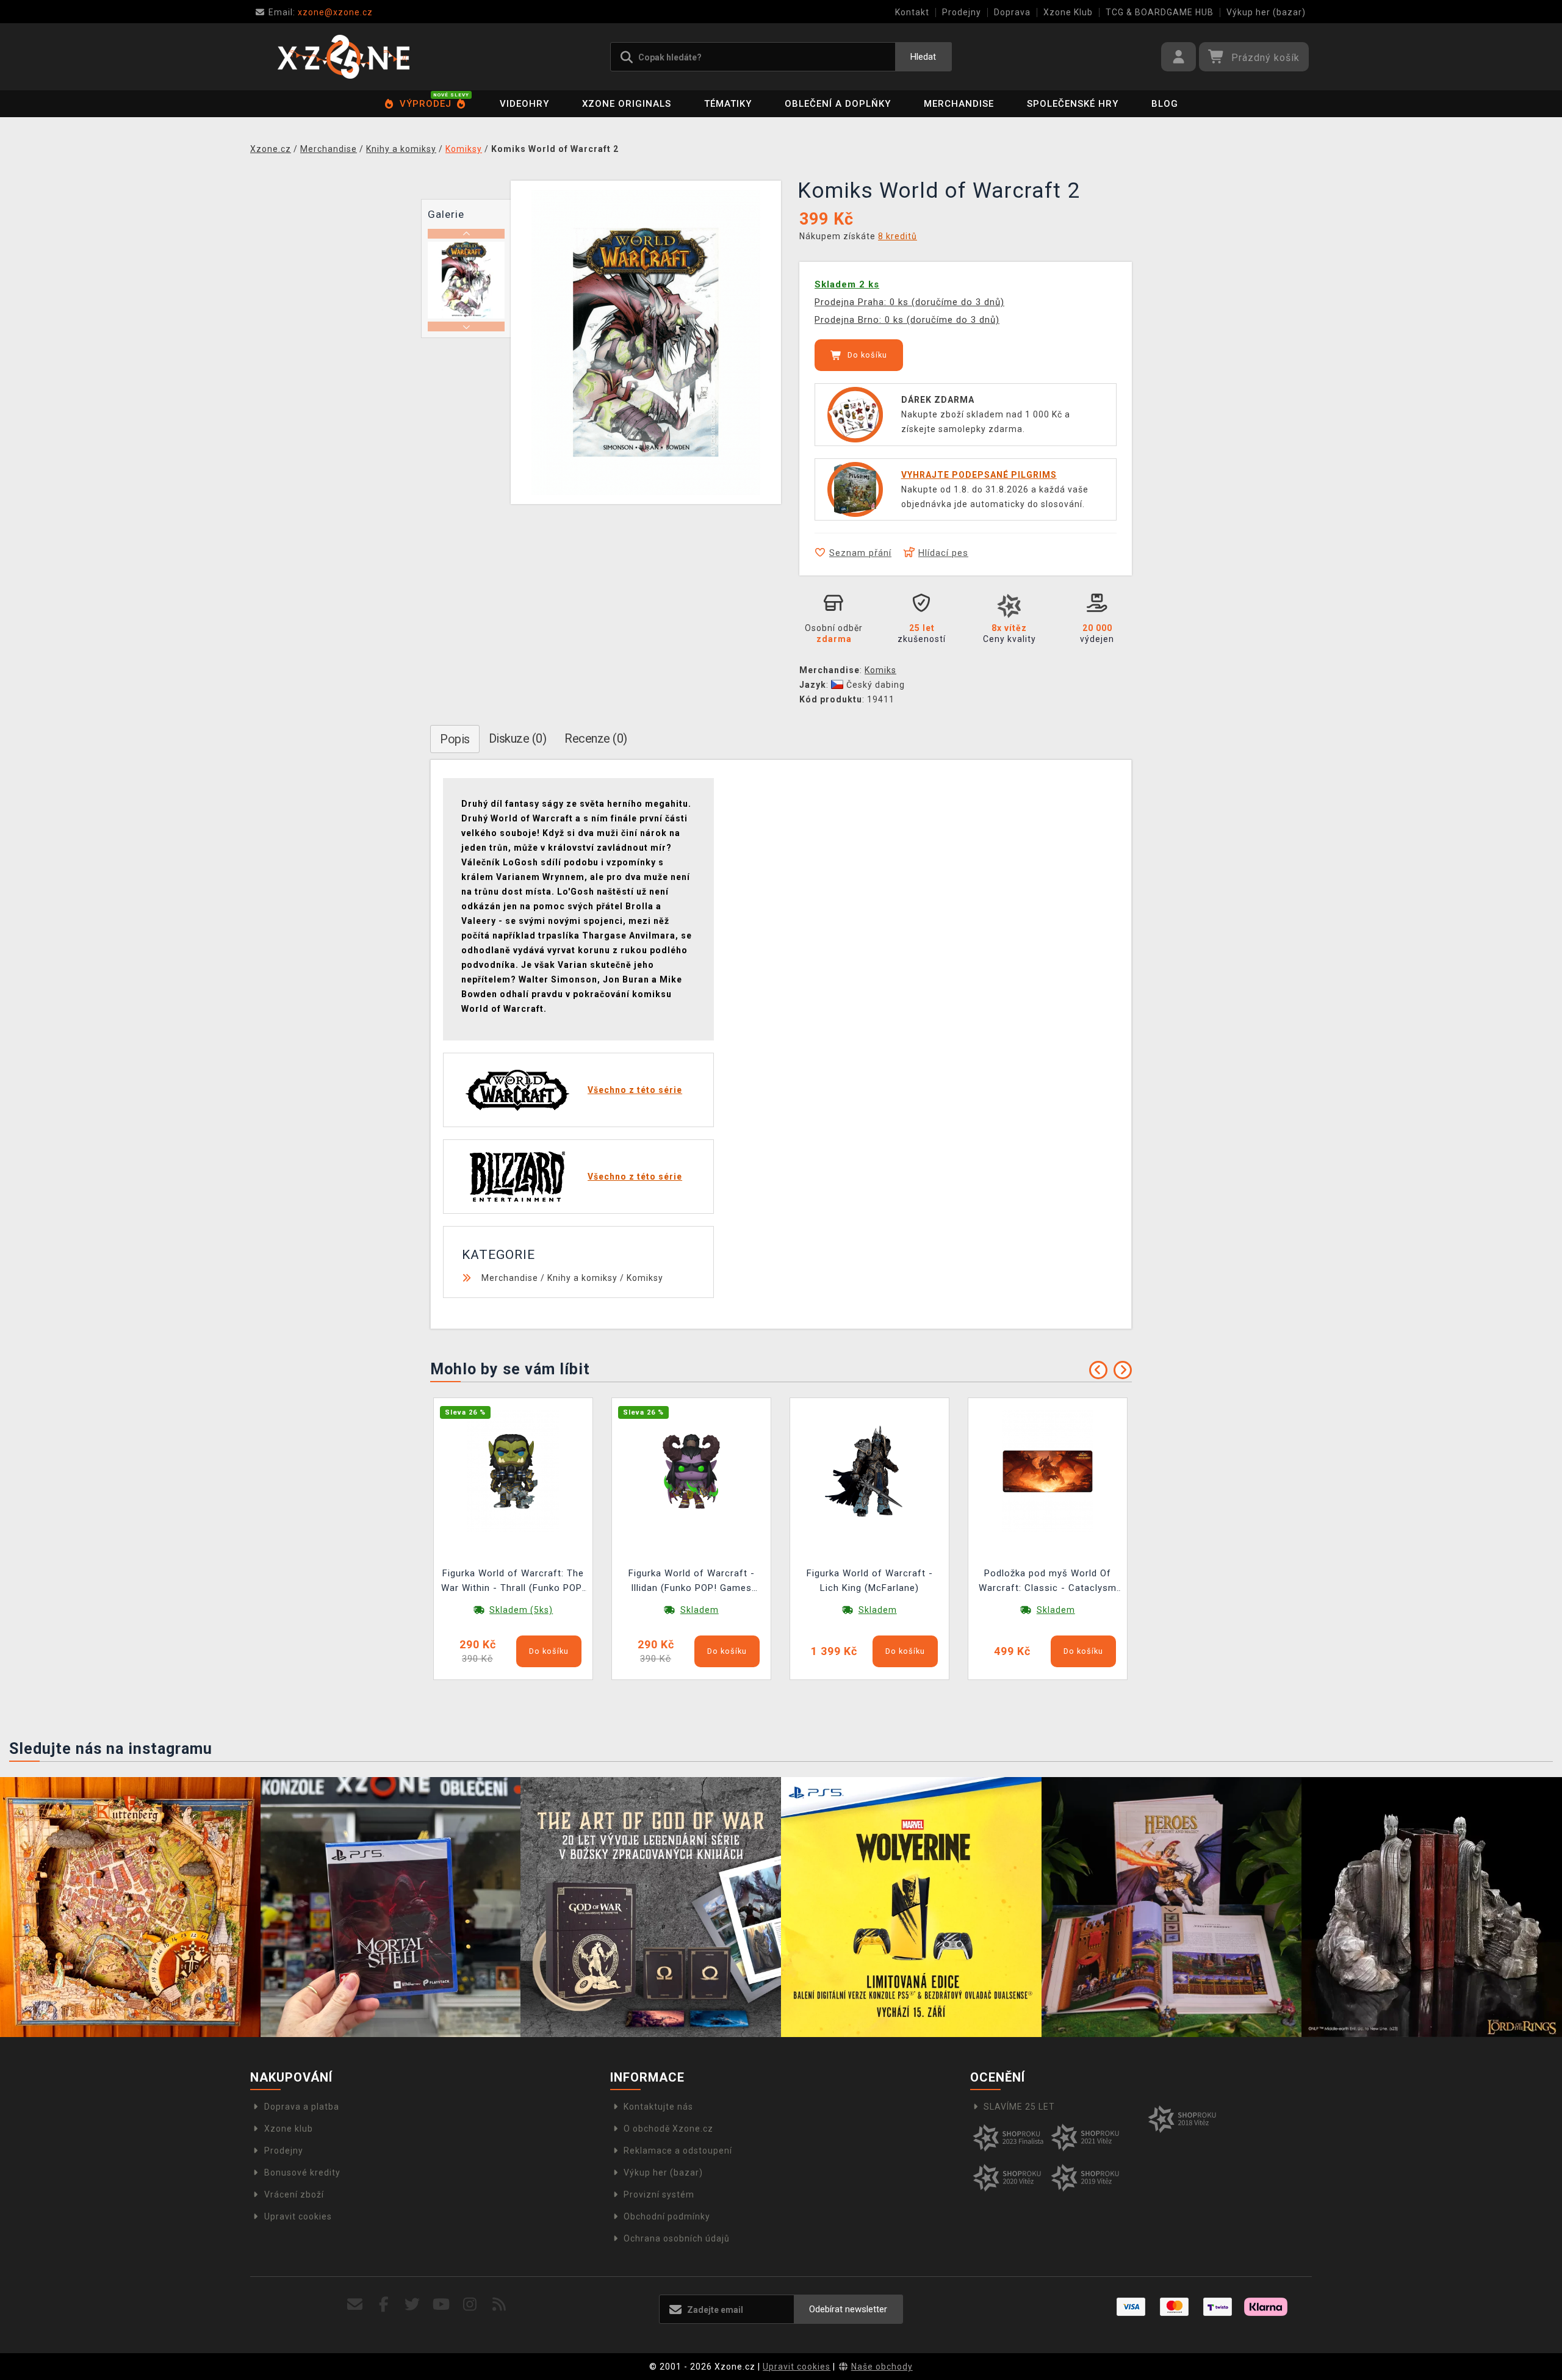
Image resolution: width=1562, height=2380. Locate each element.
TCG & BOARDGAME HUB (1160, 12)
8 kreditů (898, 236)
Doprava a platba (302, 2107)
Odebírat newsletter (848, 2309)
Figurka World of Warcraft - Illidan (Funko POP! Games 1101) (692, 1582)
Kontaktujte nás (658, 2107)
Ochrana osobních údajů (677, 2238)
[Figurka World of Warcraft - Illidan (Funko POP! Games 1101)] (691, 1471)
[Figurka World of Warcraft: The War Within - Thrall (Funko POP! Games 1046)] (513, 1471)
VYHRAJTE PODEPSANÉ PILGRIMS (979, 475)
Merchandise (959, 104)
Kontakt (912, 12)
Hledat (923, 57)
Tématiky (728, 104)
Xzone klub (289, 2129)
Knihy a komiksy (582, 1278)
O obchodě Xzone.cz (668, 2129)
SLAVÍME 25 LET (1019, 2107)
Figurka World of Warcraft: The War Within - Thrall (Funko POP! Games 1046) (513, 1582)
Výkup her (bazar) (1266, 12)
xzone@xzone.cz (321, 12)
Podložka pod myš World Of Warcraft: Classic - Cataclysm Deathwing (1048, 1582)
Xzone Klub (1068, 12)
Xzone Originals (627, 104)
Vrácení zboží (294, 2194)
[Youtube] (441, 2305)
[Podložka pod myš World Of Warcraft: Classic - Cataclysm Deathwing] (1048, 1471)
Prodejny (962, 12)
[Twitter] (413, 2305)
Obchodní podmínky (667, 2216)
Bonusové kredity (302, 2173)
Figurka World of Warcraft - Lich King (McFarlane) (870, 1581)
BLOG (1165, 104)
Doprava (1012, 12)
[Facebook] (384, 2305)
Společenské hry (1073, 104)
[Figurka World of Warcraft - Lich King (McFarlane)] (869, 1471)
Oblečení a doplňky (838, 104)
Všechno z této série (635, 1090)
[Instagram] (470, 2305)
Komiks (880, 670)
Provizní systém (659, 2194)
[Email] (355, 2305)
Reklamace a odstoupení (678, 2151)
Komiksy (645, 1278)
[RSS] (499, 2305)
